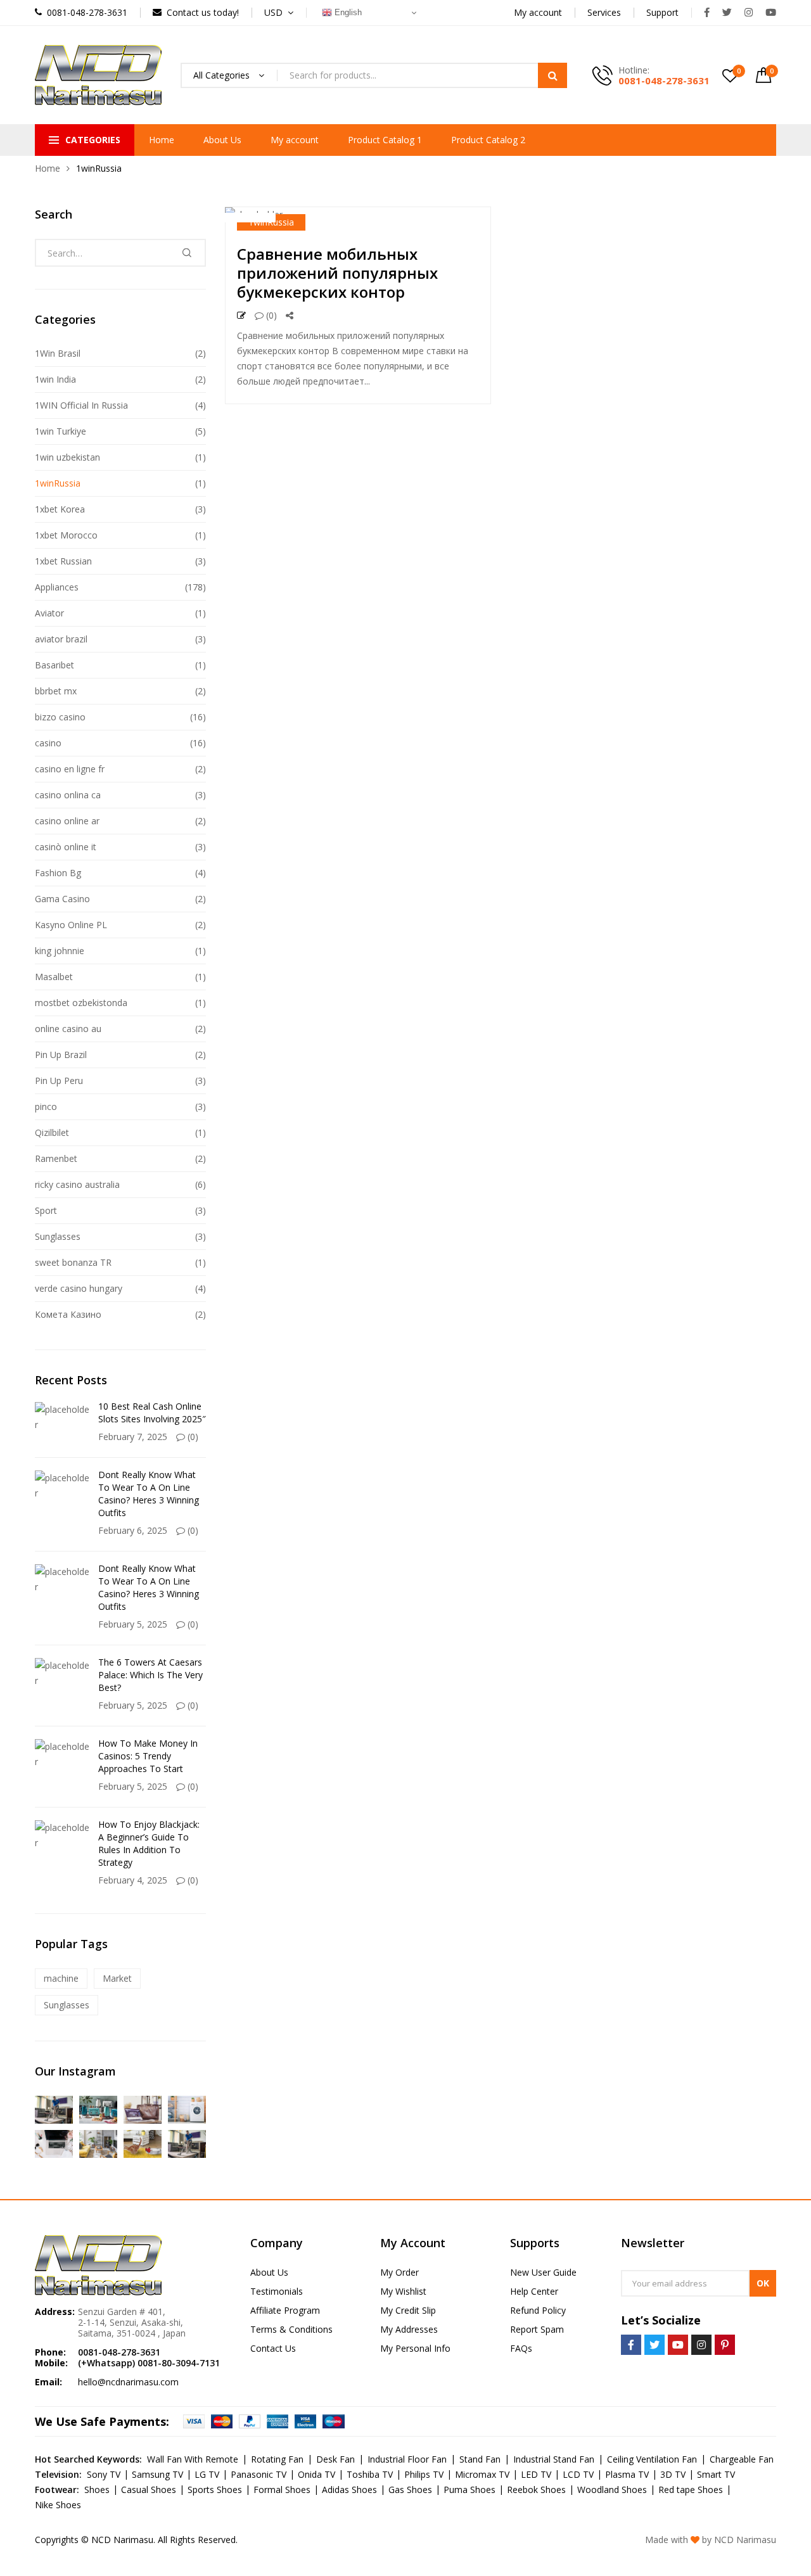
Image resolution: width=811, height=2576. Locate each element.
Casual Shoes (149, 2490)
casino (48, 743)
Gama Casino (62, 899)
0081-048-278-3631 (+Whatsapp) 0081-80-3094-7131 (149, 2357)
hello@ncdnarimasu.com (128, 2382)
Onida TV (316, 2474)
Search (552, 75)
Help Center (534, 2291)
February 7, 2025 (133, 1437)
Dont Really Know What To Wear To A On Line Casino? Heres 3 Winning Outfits (149, 1494)
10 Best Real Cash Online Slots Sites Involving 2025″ (152, 1412)
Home (162, 140)
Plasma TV (627, 2474)
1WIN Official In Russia (81, 405)
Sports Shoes (215, 2490)
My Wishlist (403, 2291)
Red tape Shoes (691, 2490)
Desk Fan (335, 2459)
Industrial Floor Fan (407, 2459)
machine (61, 1978)
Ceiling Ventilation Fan (652, 2459)
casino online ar (67, 821)
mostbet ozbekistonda (81, 1003)
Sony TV (104, 2474)
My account (295, 140)
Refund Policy (538, 2310)
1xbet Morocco (66, 535)
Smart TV (716, 2474)
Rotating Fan (277, 2459)
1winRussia (271, 222)
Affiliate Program (285, 2310)
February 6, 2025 (133, 1530)
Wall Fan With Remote (193, 2459)
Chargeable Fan (742, 2459)
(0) (270, 315)
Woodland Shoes (612, 2490)
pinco (46, 1106)
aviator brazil (61, 639)
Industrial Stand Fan (554, 2459)
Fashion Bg (58, 873)
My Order (399, 2272)
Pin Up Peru (59, 1081)
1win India (55, 379)
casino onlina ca (68, 795)
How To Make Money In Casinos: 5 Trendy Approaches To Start (148, 1756)
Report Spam (537, 2329)
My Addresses (409, 2329)
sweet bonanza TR (73, 1262)
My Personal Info (415, 2348)
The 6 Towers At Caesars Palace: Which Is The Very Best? (150, 1675)
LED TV (536, 2474)
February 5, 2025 (133, 1624)
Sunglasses (58, 1236)
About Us (222, 140)
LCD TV (578, 2474)
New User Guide (543, 2272)
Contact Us (273, 2348)
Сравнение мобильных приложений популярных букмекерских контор (337, 273)
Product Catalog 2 (488, 140)
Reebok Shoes (536, 2490)
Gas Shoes (410, 2490)
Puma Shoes (469, 2490)
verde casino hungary (79, 1288)
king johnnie (60, 951)
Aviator (49, 613)
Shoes (97, 2490)
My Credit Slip (408, 2310)
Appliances (57, 587)
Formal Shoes (282, 2490)
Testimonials (277, 2291)
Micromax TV (482, 2474)
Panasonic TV (259, 2474)
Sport (46, 1210)
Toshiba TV (370, 2474)
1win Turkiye (61, 431)
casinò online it (66, 847)
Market (117, 1978)
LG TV (207, 2474)
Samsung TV (157, 2474)
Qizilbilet (52, 1132)
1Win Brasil (58, 353)
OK (763, 2283)
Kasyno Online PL (71, 925)
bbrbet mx (56, 691)
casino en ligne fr (70, 769)
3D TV (673, 2474)
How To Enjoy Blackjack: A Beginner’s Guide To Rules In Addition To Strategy (149, 1843)
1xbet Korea (60, 509)
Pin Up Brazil (61, 1055)
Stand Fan (480, 2459)
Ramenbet (56, 1158)
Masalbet (54, 977)
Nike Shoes (58, 2505)
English (347, 12)
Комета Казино (68, 1314)
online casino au (68, 1029)
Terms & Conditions (291, 2329)
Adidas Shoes (349, 2490)
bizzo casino (60, 717)
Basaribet (54, 665)
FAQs (521, 2348)
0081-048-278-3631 (664, 80)
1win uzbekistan (67, 457)
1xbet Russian (63, 561)
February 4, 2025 (133, 1880)
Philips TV (424, 2474)
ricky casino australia (77, 1184)
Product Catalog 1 (385, 140)
